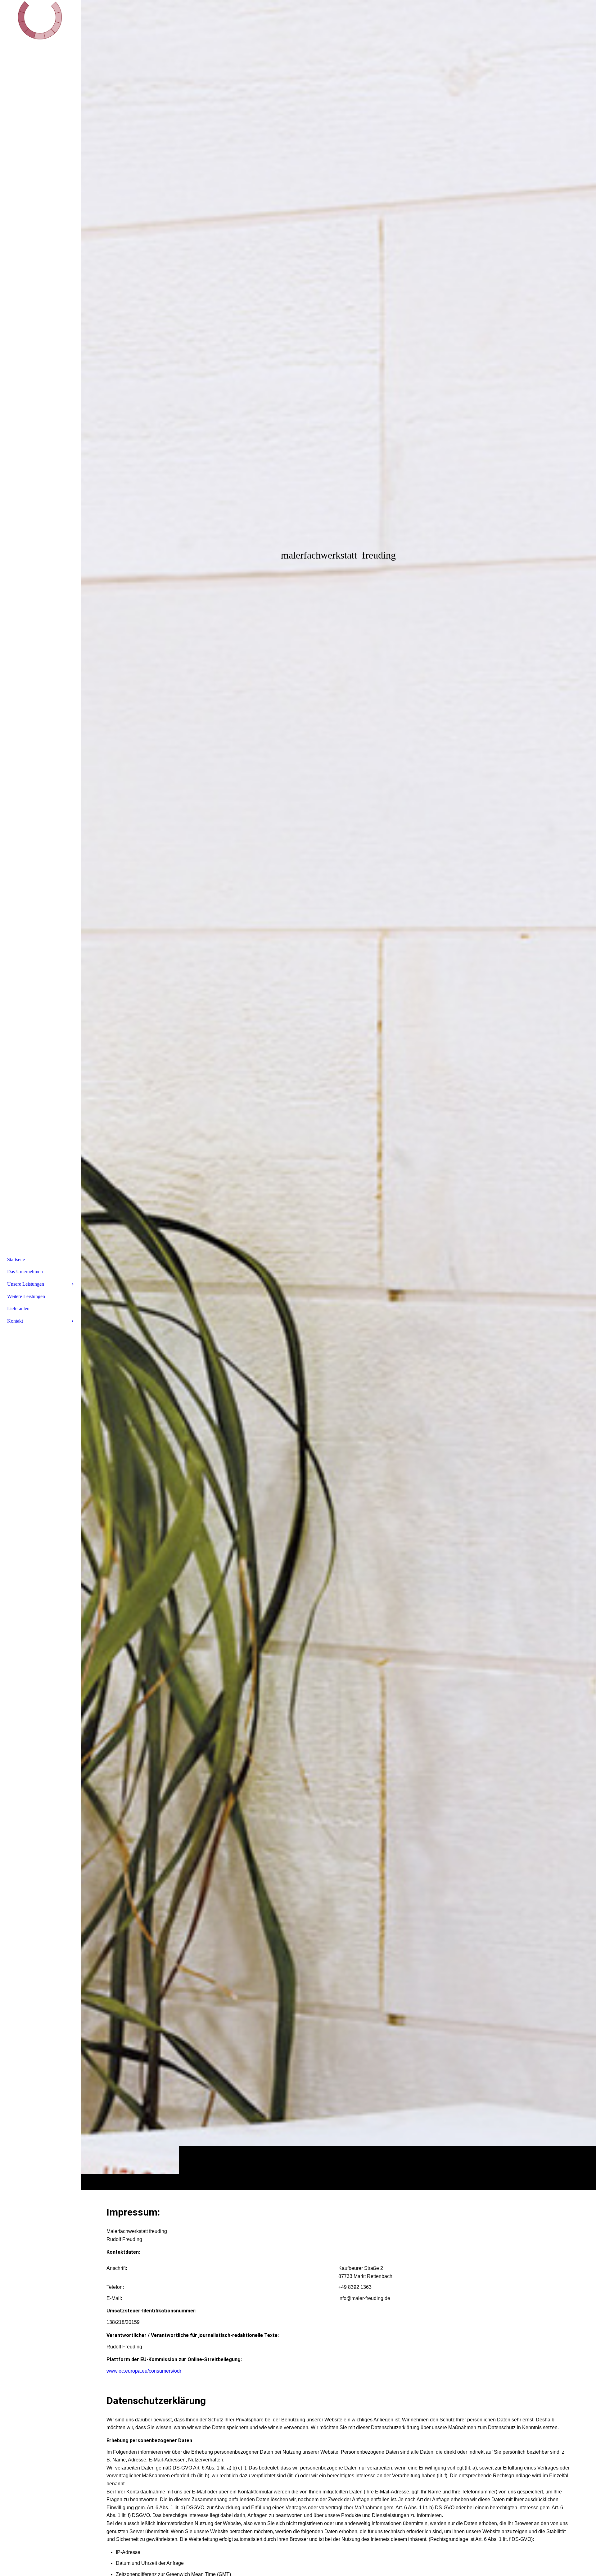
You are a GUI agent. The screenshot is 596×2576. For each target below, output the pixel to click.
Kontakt (15, 1321)
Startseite (16, 1259)
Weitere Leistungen (26, 1296)
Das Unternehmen (25, 1272)
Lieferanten (18, 1308)
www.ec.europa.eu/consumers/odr (144, 2371)
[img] (338, 1095)
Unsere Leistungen (26, 1284)
